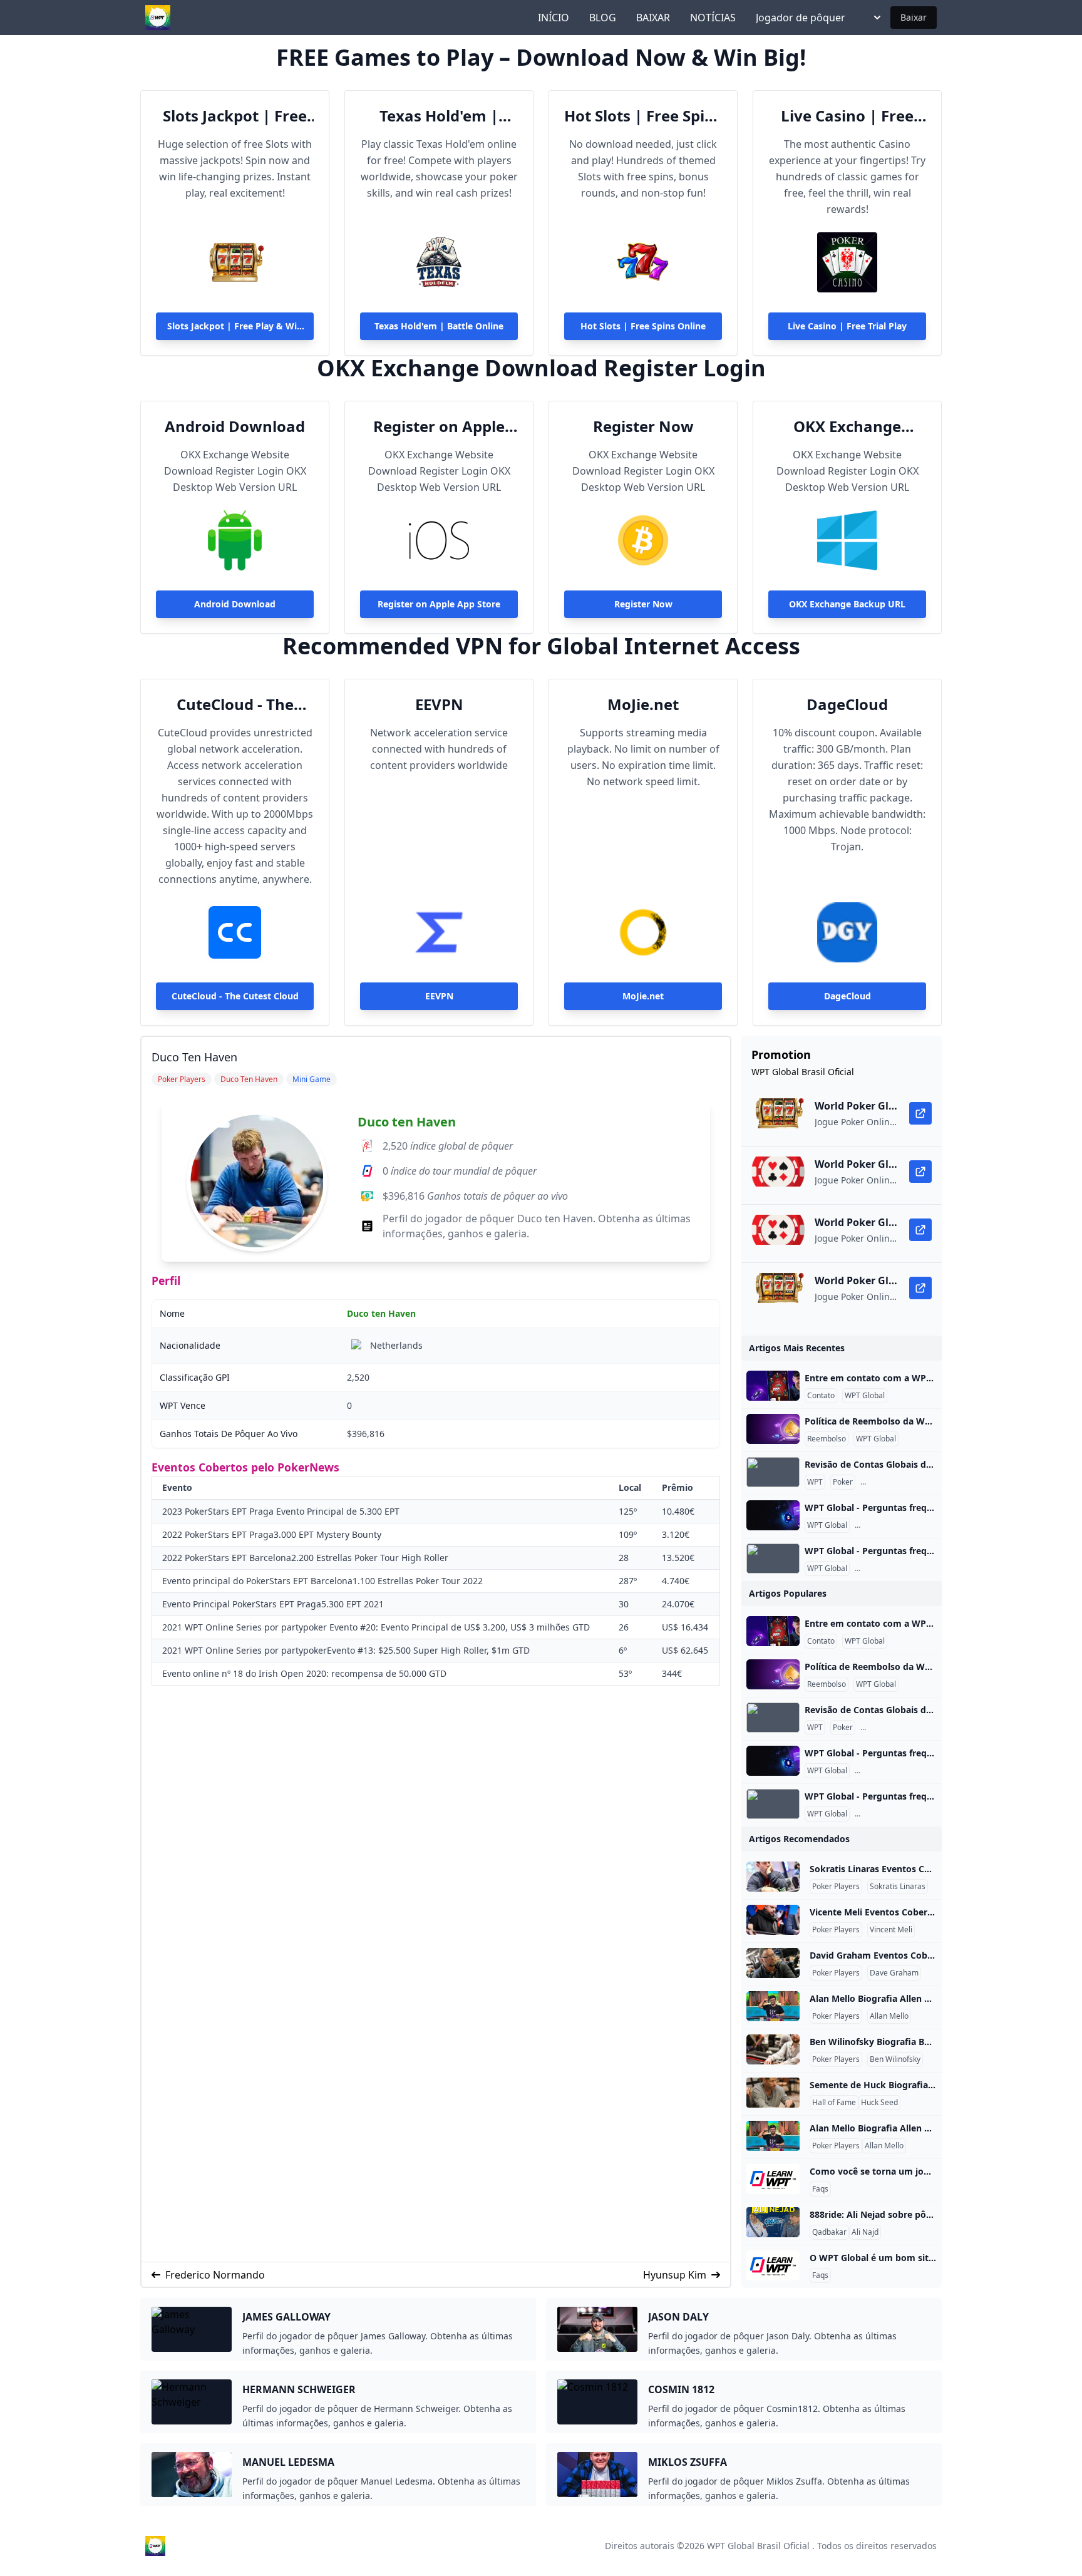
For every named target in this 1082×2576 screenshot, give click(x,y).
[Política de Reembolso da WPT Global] (773, 1429)
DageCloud (847, 704)
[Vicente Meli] (773, 1920)
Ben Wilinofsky (895, 2059)
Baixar (914, 17)
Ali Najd (865, 2232)
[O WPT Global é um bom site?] (773, 2265)
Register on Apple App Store (439, 426)
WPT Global (865, 1396)
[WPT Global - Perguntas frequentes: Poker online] (773, 1515)
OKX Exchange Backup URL (847, 426)
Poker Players (836, 1887)
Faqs (820, 2189)
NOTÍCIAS (713, 18)
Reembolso (827, 1439)
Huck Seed (879, 2103)
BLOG (603, 18)
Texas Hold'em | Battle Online (439, 116)
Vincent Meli (891, 1930)
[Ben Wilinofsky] (773, 2049)
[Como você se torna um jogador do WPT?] (773, 2179)
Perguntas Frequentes (901, 1482)
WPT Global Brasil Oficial (758, 2546)
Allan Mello (889, 2016)
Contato (821, 1396)
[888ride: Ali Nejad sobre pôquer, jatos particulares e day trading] (773, 2222)
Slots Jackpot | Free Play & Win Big (235, 116)
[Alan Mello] (773, 2006)
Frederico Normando (215, 2275)
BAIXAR (653, 18)
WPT (815, 1482)
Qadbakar (829, 2232)
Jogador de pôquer (801, 18)
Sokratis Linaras (898, 1887)
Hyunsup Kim (675, 2275)
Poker (843, 1482)
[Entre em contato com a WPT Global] (773, 1386)
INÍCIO (554, 18)
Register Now (643, 426)
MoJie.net (643, 704)
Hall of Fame (834, 2103)
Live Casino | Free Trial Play (847, 116)
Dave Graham (894, 1973)
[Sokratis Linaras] (773, 1877)
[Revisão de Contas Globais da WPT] (773, 1472)
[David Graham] (773, 1963)
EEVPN (439, 704)
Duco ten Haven (407, 1122)
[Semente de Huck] (773, 2093)
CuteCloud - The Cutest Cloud (235, 704)
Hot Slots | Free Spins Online (643, 116)
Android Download (235, 426)
